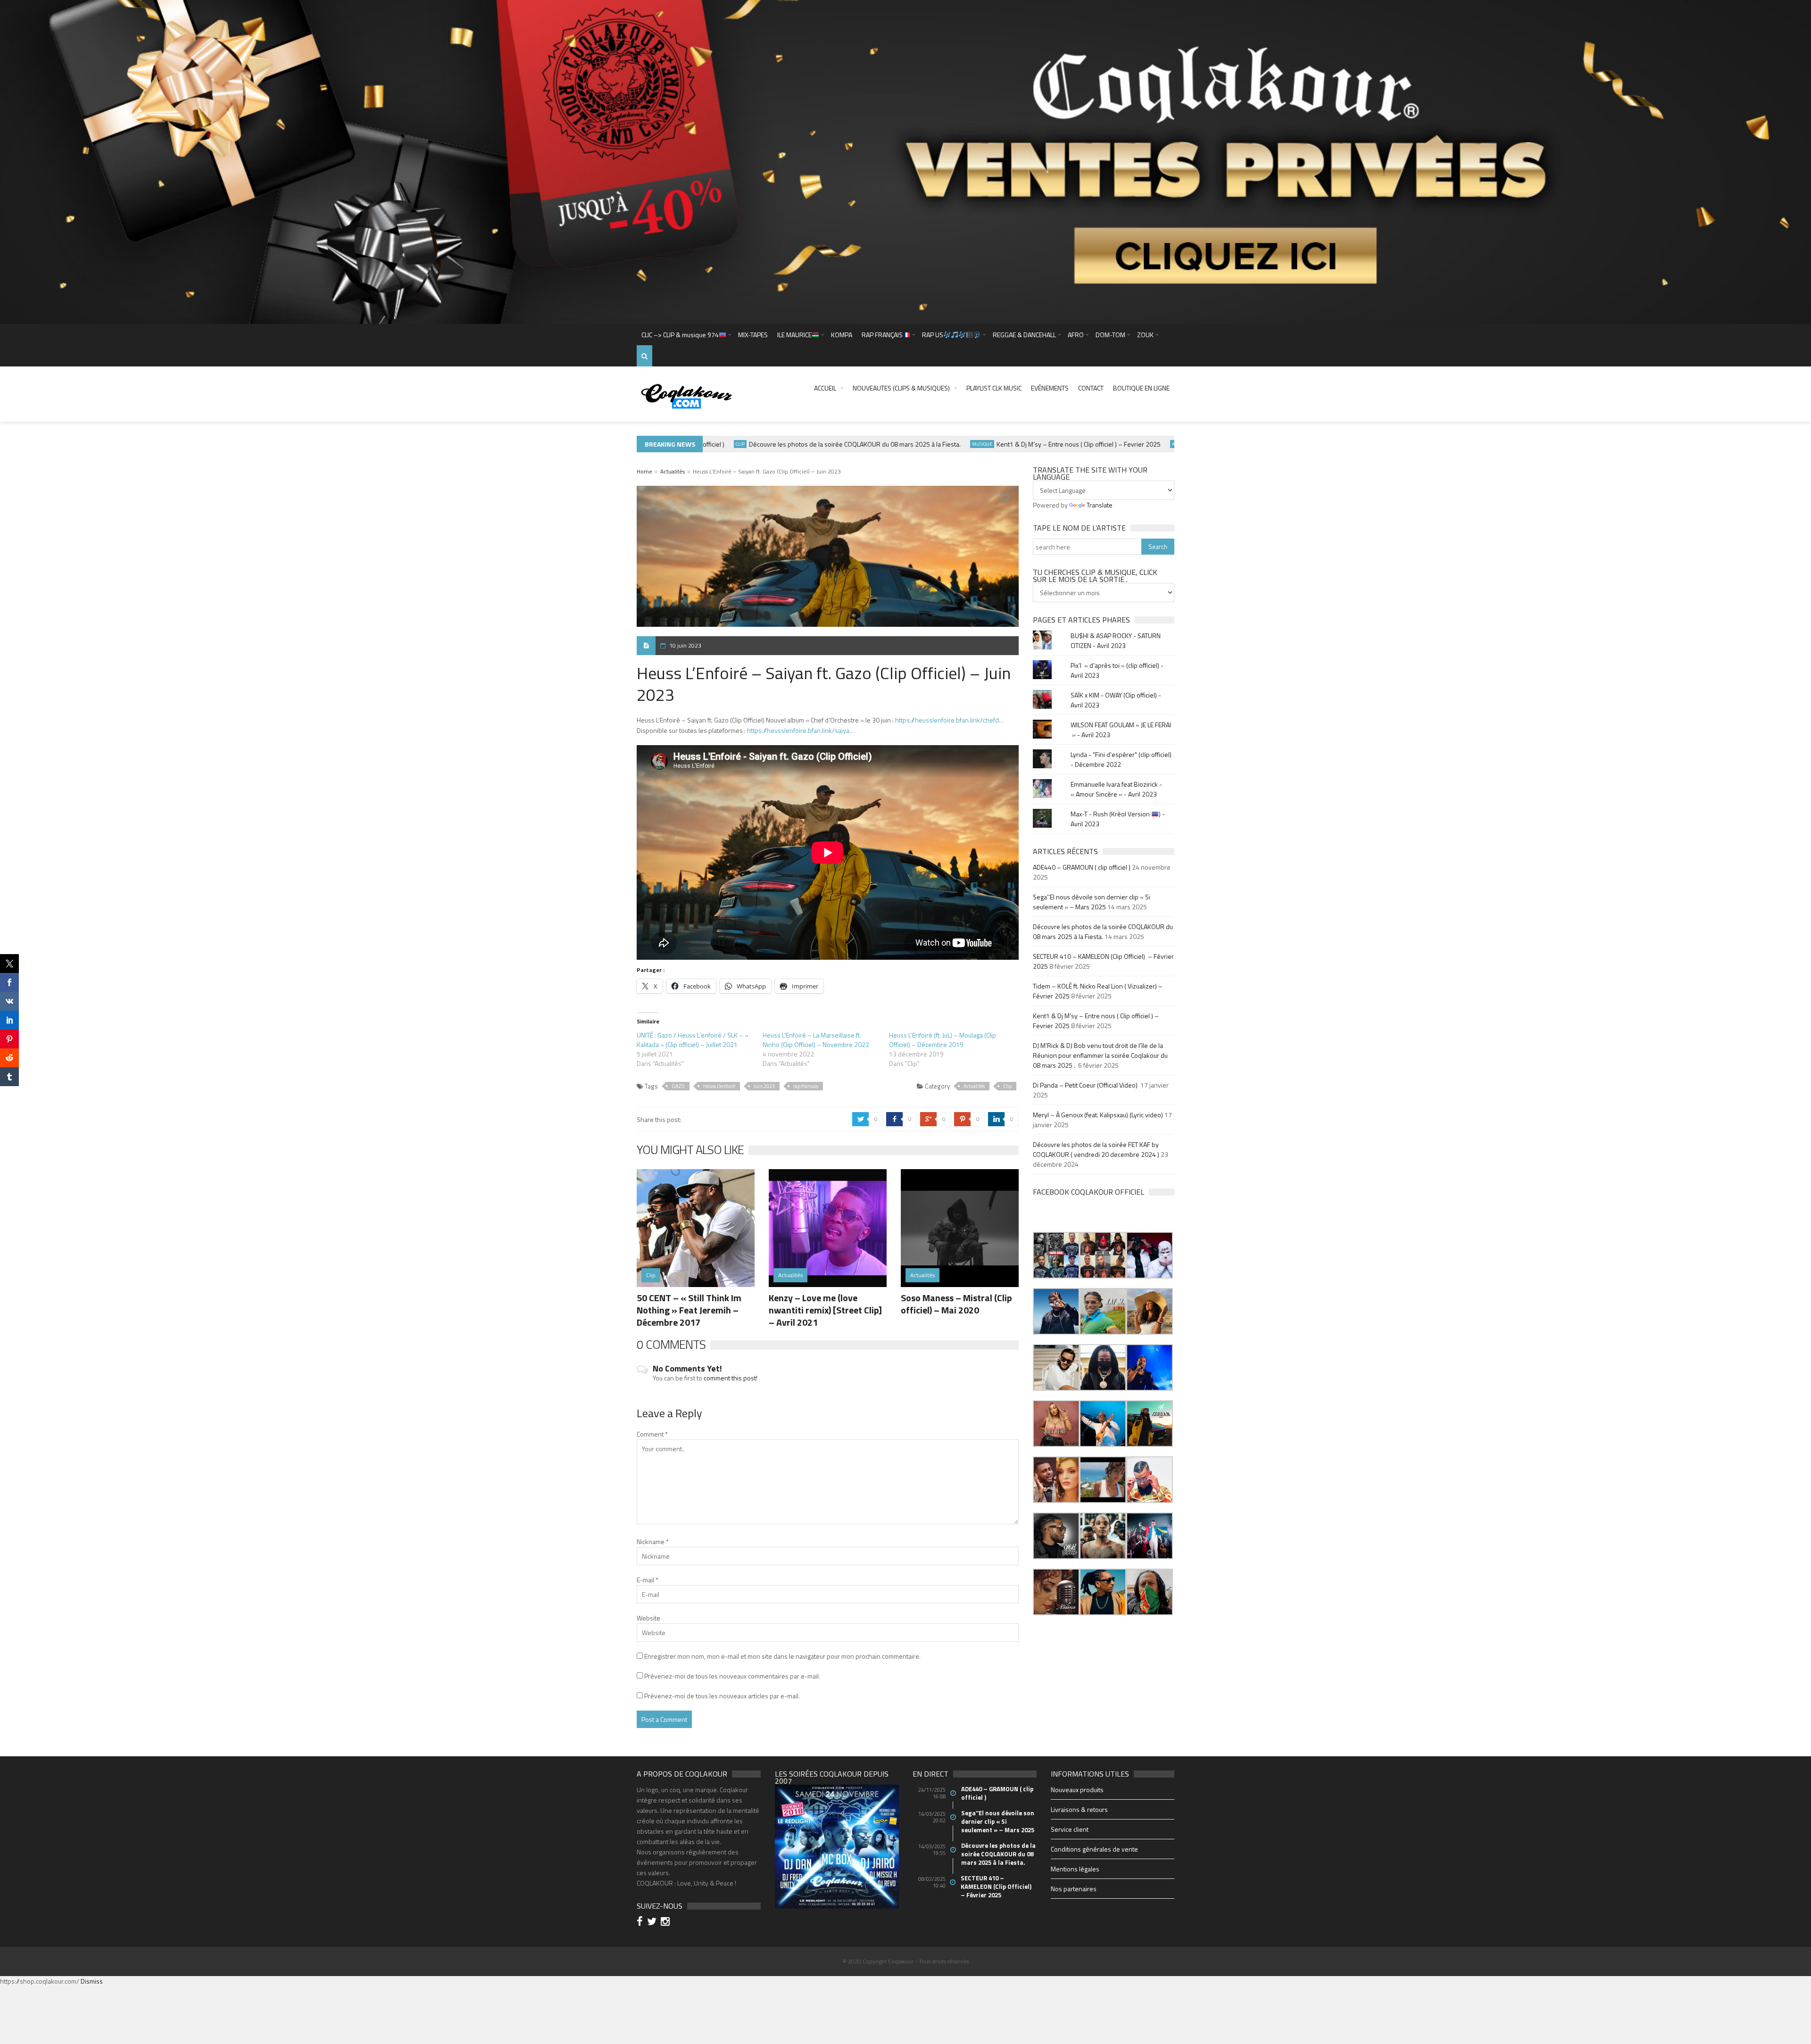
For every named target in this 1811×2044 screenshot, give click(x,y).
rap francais (806, 1086)
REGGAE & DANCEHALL (1024, 335)
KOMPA (842, 335)
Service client (1070, 1829)
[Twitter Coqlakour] (653, 1923)
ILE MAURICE (794, 335)
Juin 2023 (764, 1086)
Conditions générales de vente (1094, 1849)
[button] (1056, 1255)
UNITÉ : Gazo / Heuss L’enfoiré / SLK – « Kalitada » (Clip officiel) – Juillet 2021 (693, 1040)
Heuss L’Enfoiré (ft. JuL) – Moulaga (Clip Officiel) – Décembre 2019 (943, 1040)
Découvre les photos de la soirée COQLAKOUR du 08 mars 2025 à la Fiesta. (806, 444)
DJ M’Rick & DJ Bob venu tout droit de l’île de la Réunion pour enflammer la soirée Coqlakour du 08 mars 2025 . (1100, 1055)
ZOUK (1145, 335)
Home (644, 471)
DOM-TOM (1110, 335)
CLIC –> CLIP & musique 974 (680, 335)
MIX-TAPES (753, 335)
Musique (933, 444)
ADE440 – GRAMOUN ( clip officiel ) (1082, 867)
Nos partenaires (1074, 1889)
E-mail (648, 1580)
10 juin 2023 (685, 645)
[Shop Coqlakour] (905, 161)
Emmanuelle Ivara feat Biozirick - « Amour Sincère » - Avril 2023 (1116, 789)
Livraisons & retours (1079, 1809)
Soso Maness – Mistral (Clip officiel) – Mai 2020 (956, 1304)
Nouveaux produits (1077, 1790)
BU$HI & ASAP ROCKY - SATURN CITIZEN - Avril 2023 (1116, 640)
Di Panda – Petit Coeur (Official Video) (1086, 1085)
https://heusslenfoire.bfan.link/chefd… (950, 720)
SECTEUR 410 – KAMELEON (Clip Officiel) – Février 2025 (997, 1886)
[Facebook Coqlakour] (641, 1923)
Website (648, 1618)
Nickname (653, 1541)
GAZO (678, 1086)
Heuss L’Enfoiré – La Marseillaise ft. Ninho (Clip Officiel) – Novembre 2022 (816, 1040)
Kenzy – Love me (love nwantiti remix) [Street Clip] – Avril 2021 (825, 1310)
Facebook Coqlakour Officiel (1088, 1192)
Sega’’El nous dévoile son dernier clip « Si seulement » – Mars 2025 (1092, 902)
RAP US (933, 335)
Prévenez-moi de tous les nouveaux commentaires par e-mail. (732, 1676)
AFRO (1076, 335)
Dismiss (92, 1981)
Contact (1091, 388)
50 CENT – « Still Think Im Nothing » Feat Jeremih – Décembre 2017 (689, 1310)
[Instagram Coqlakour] (667, 1923)
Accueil (825, 388)
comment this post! (731, 1378)
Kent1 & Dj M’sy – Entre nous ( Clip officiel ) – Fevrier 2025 (1030, 444)
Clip (1007, 1086)
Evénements (1050, 388)
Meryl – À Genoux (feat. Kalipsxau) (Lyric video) (1098, 1115)
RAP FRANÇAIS (882, 335)
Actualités (1135, 444)
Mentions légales (1075, 1869)
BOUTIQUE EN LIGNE (1141, 388)
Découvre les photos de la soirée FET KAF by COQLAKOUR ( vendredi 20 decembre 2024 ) (1096, 1149)
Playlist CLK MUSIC (994, 388)
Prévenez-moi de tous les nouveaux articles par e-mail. (722, 1696)
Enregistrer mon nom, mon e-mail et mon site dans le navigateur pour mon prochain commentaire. (782, 1656)
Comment (652, 1434)
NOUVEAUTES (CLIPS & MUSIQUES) (901, 388)
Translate (1100, 505)
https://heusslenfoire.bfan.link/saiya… (801, 730)
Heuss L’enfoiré (719, 1086)
